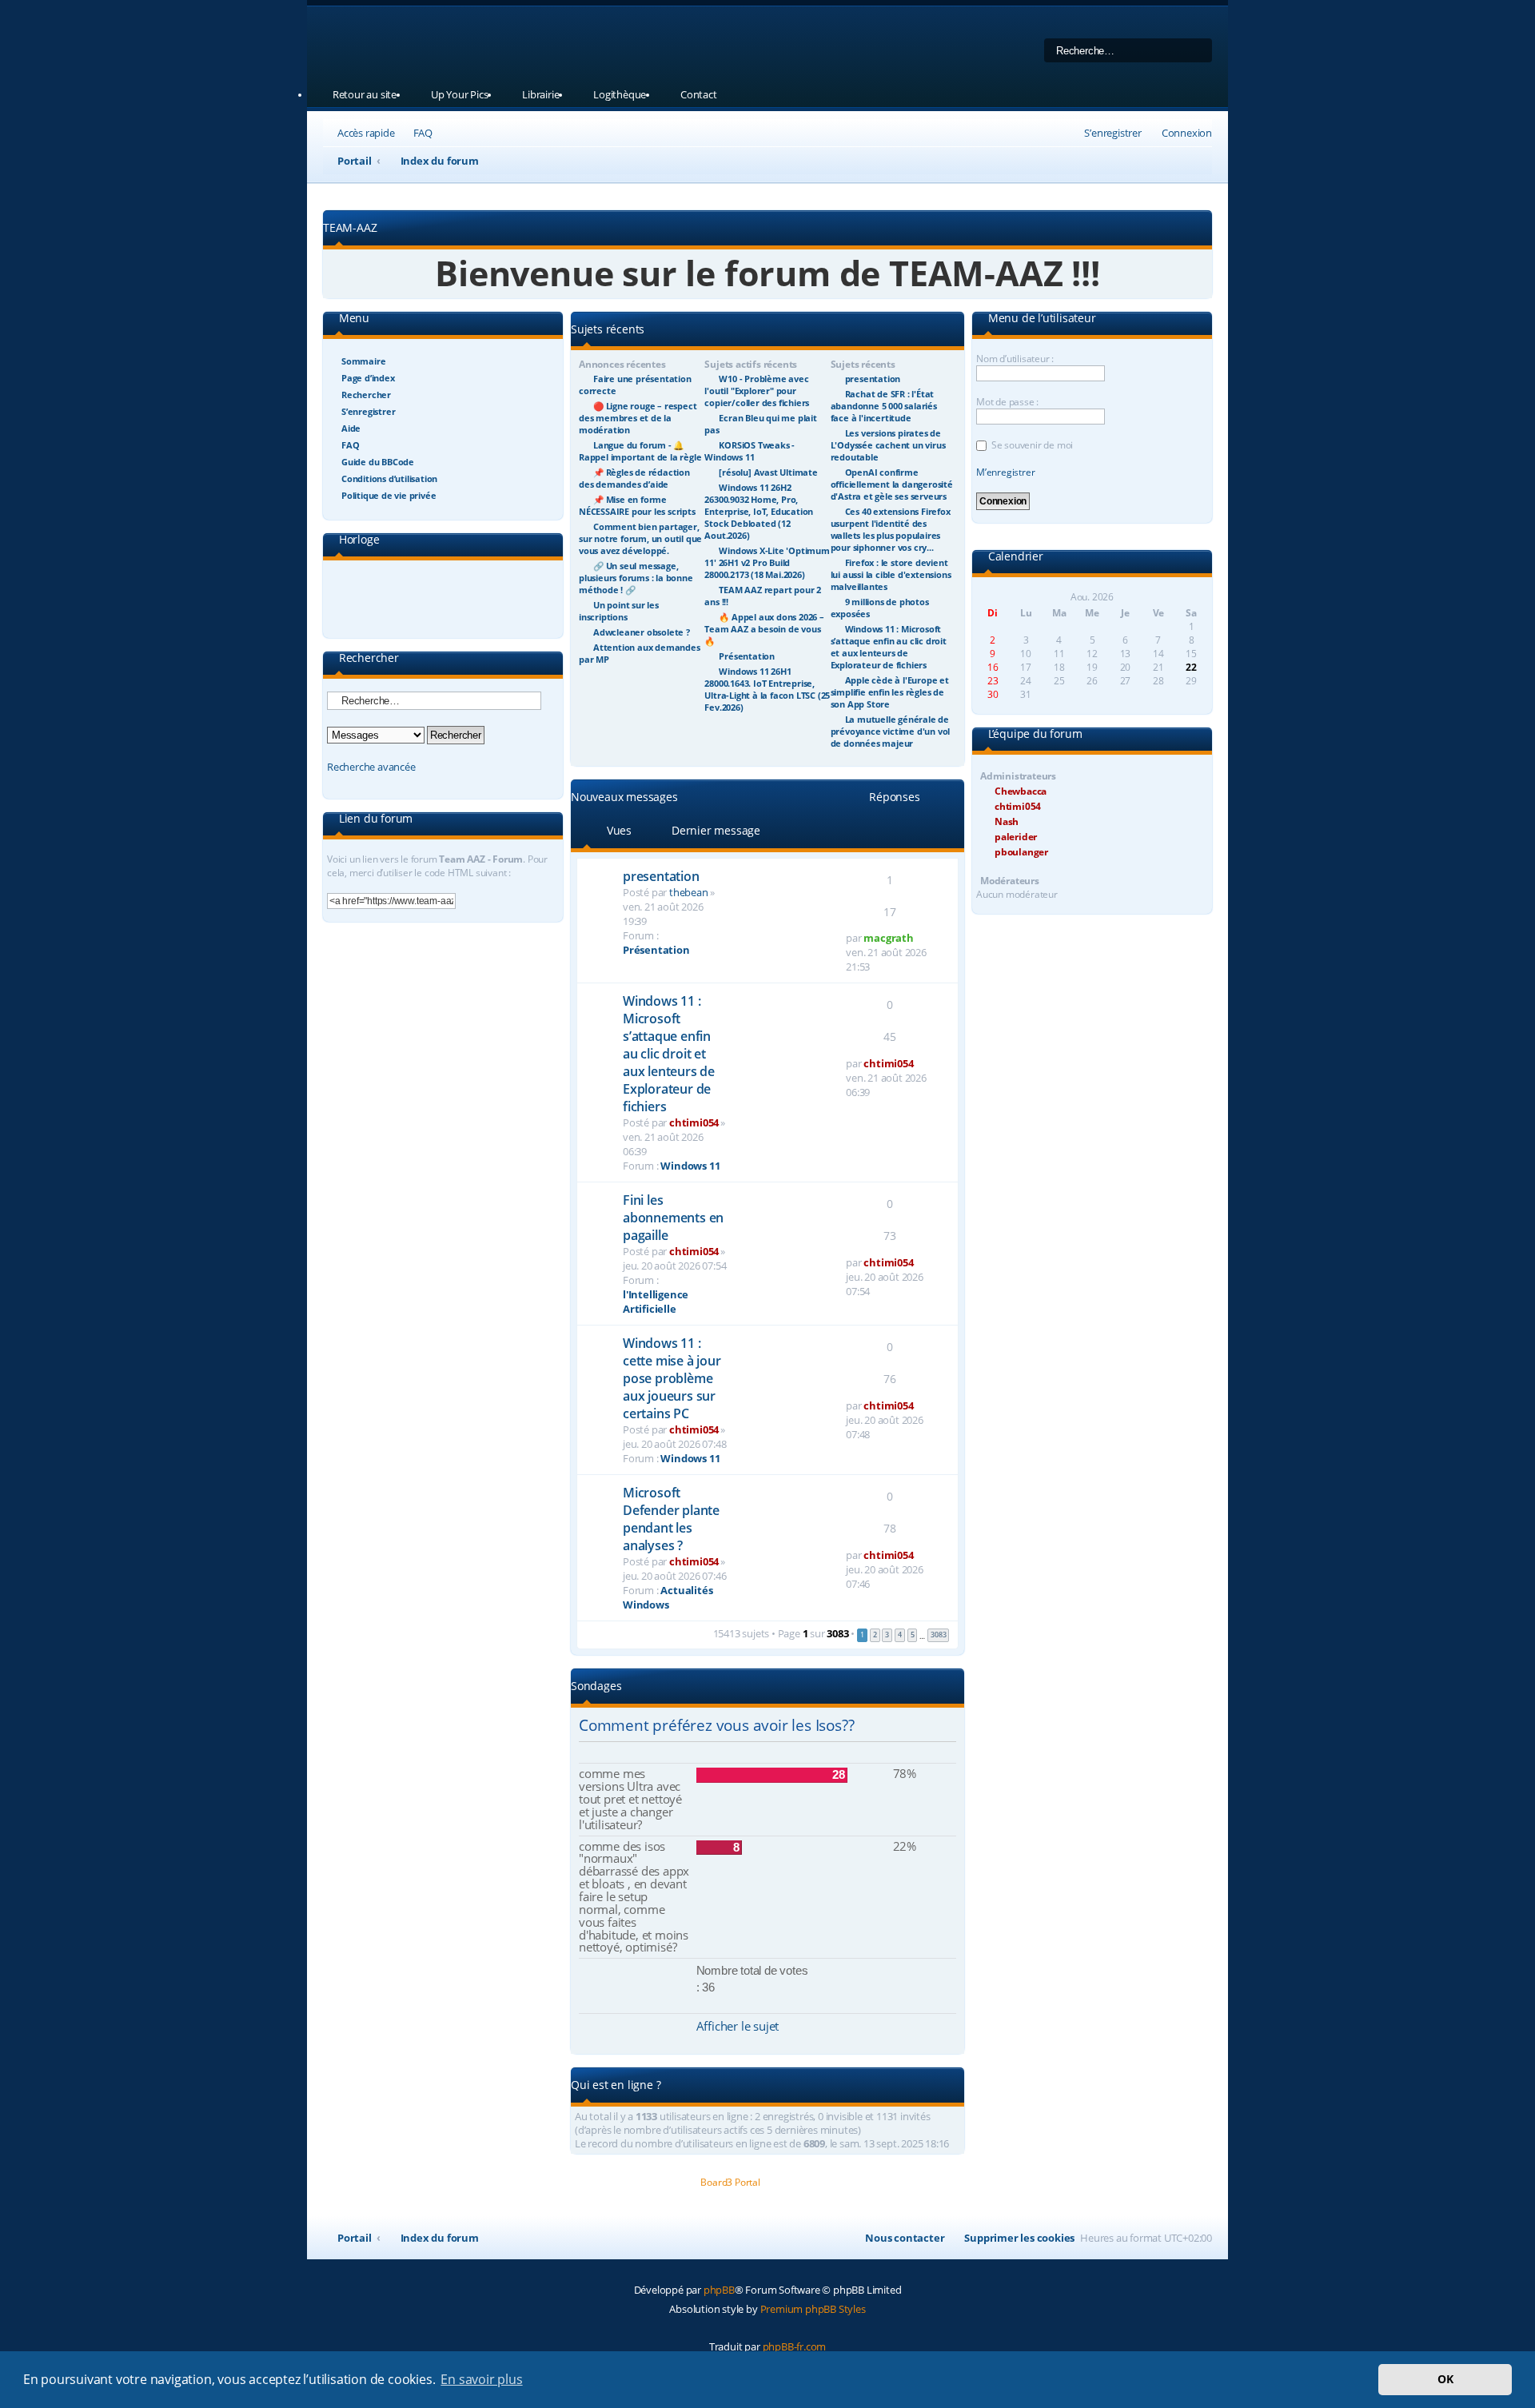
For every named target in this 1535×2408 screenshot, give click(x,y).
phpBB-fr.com (795, 2346)
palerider (1016, 837)
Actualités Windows (668, 1597)
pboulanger (1021, 852)
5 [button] (913, 1635)
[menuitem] (416, 133)
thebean (689, 892)
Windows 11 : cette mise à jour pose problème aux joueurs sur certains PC (672, 1378)
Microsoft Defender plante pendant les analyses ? (671, 1519)
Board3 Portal (730, 2182)
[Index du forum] (527, 44)
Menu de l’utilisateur (1041, 319)
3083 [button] (938, 1635)
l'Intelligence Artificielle (656, 1302)
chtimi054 (694, 1122)
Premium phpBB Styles (813, 2309)
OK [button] (1445, 2379)
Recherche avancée (371, 767)
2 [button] (875, 1635)
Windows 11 (690, 1166)
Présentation (656, 950)
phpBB (719, 2290)
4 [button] (900, 1635)
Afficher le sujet (738, 2026)
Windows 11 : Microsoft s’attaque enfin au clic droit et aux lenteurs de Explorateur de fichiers (669, 1054)
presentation (661, 876)
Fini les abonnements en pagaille (673, 1218)
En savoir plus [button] (481, 2379)
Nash (1007, 821)
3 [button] (887, 1635)
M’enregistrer (1005, 472)
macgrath (888, 938)
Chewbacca (1021, 791)
